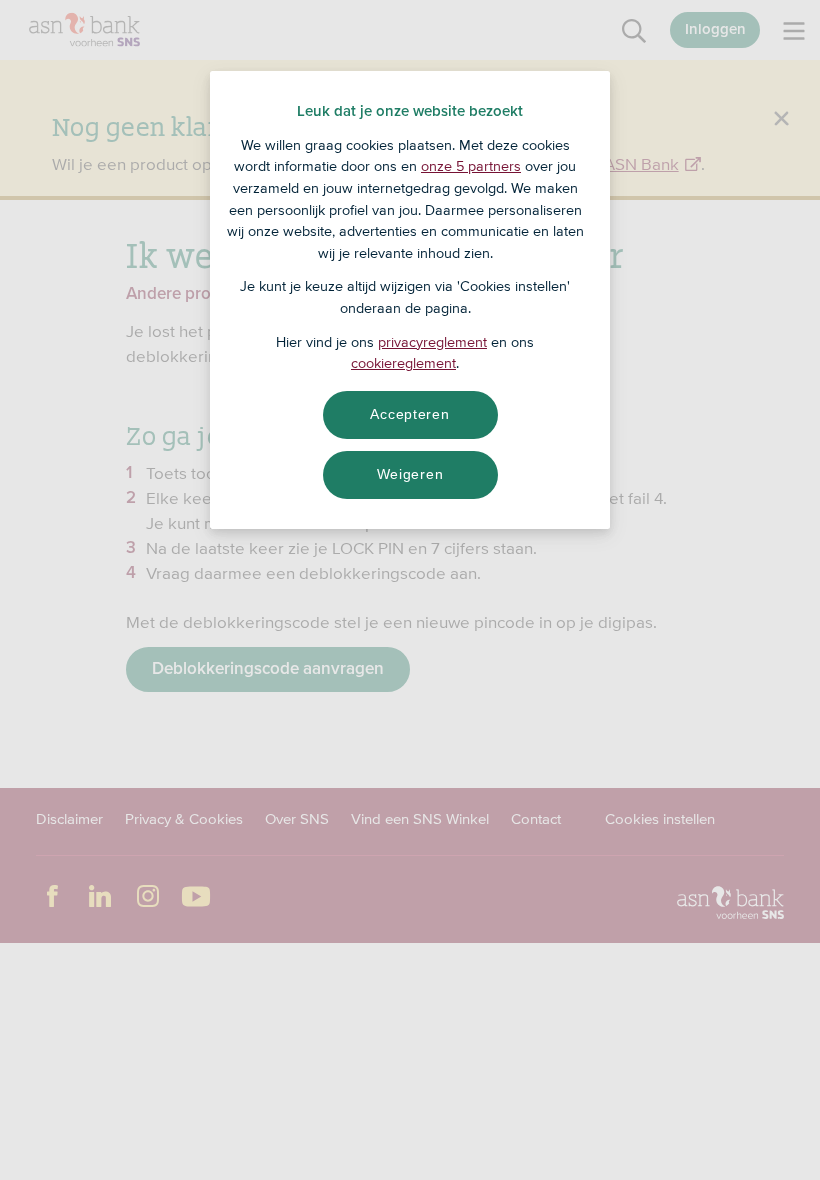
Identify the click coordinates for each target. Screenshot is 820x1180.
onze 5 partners (471, 166)
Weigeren (410, 474)
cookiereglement (403, 363)
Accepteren (409, 414)
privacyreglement (432, 342)
